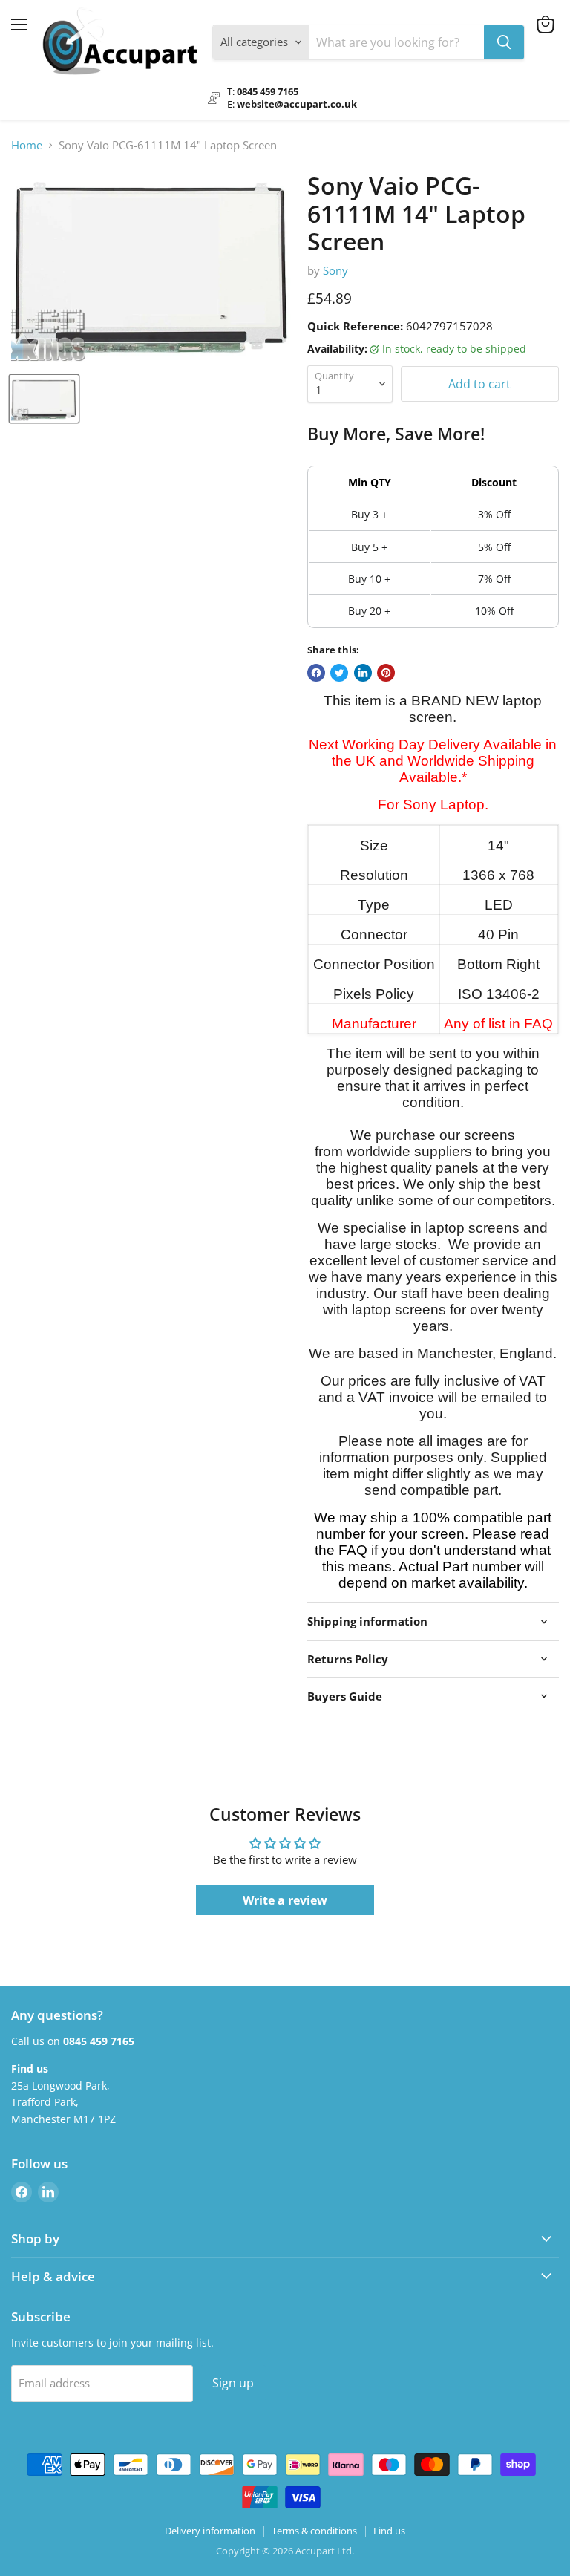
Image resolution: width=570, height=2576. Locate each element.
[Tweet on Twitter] (339, 673)
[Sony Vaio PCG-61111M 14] (44, 399)
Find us (389, 2531)
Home (27, 145)
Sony (335, 270)
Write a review (285, 1900)
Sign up (233, 2383)
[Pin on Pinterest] (386, 673)
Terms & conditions (314, 2531)
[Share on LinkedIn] (363, 673)
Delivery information (210, 2531)
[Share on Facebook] (316, 673)
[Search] (504, 42)
